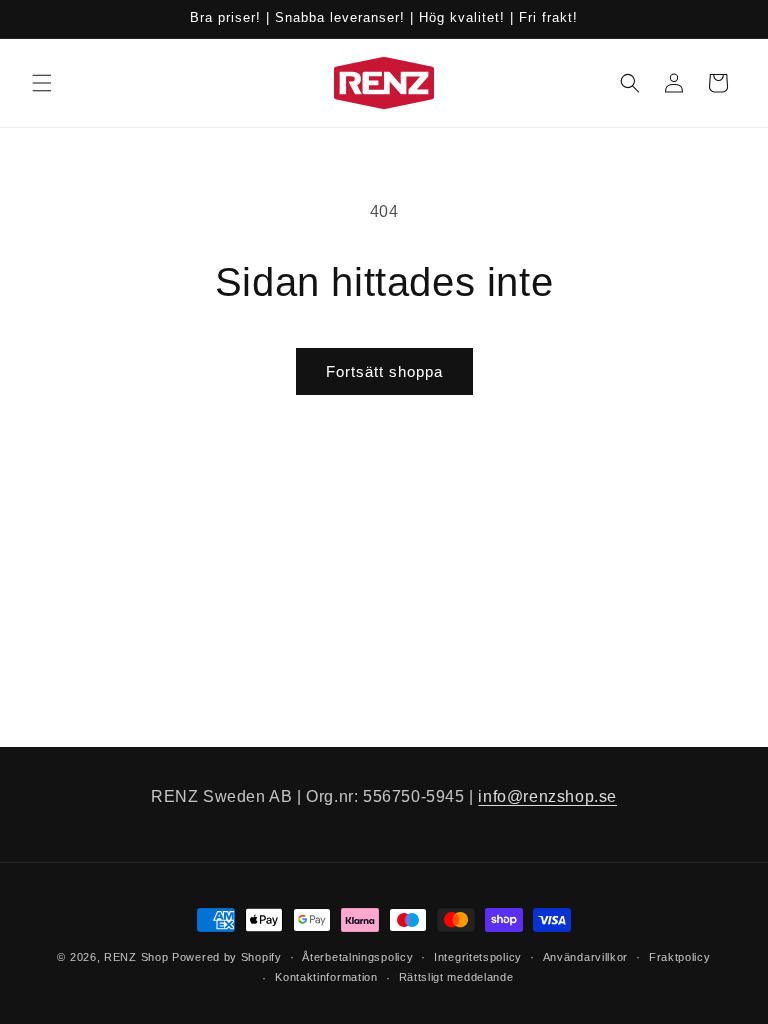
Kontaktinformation (326, 977)
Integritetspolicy (478, 957)
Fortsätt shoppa (384, 371)
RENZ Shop (136, 957)
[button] (42, 83)
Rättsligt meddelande (456, 977)
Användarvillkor (586, 957)
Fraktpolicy (680, 957)
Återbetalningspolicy (357, 957)
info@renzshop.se (547, 796)
